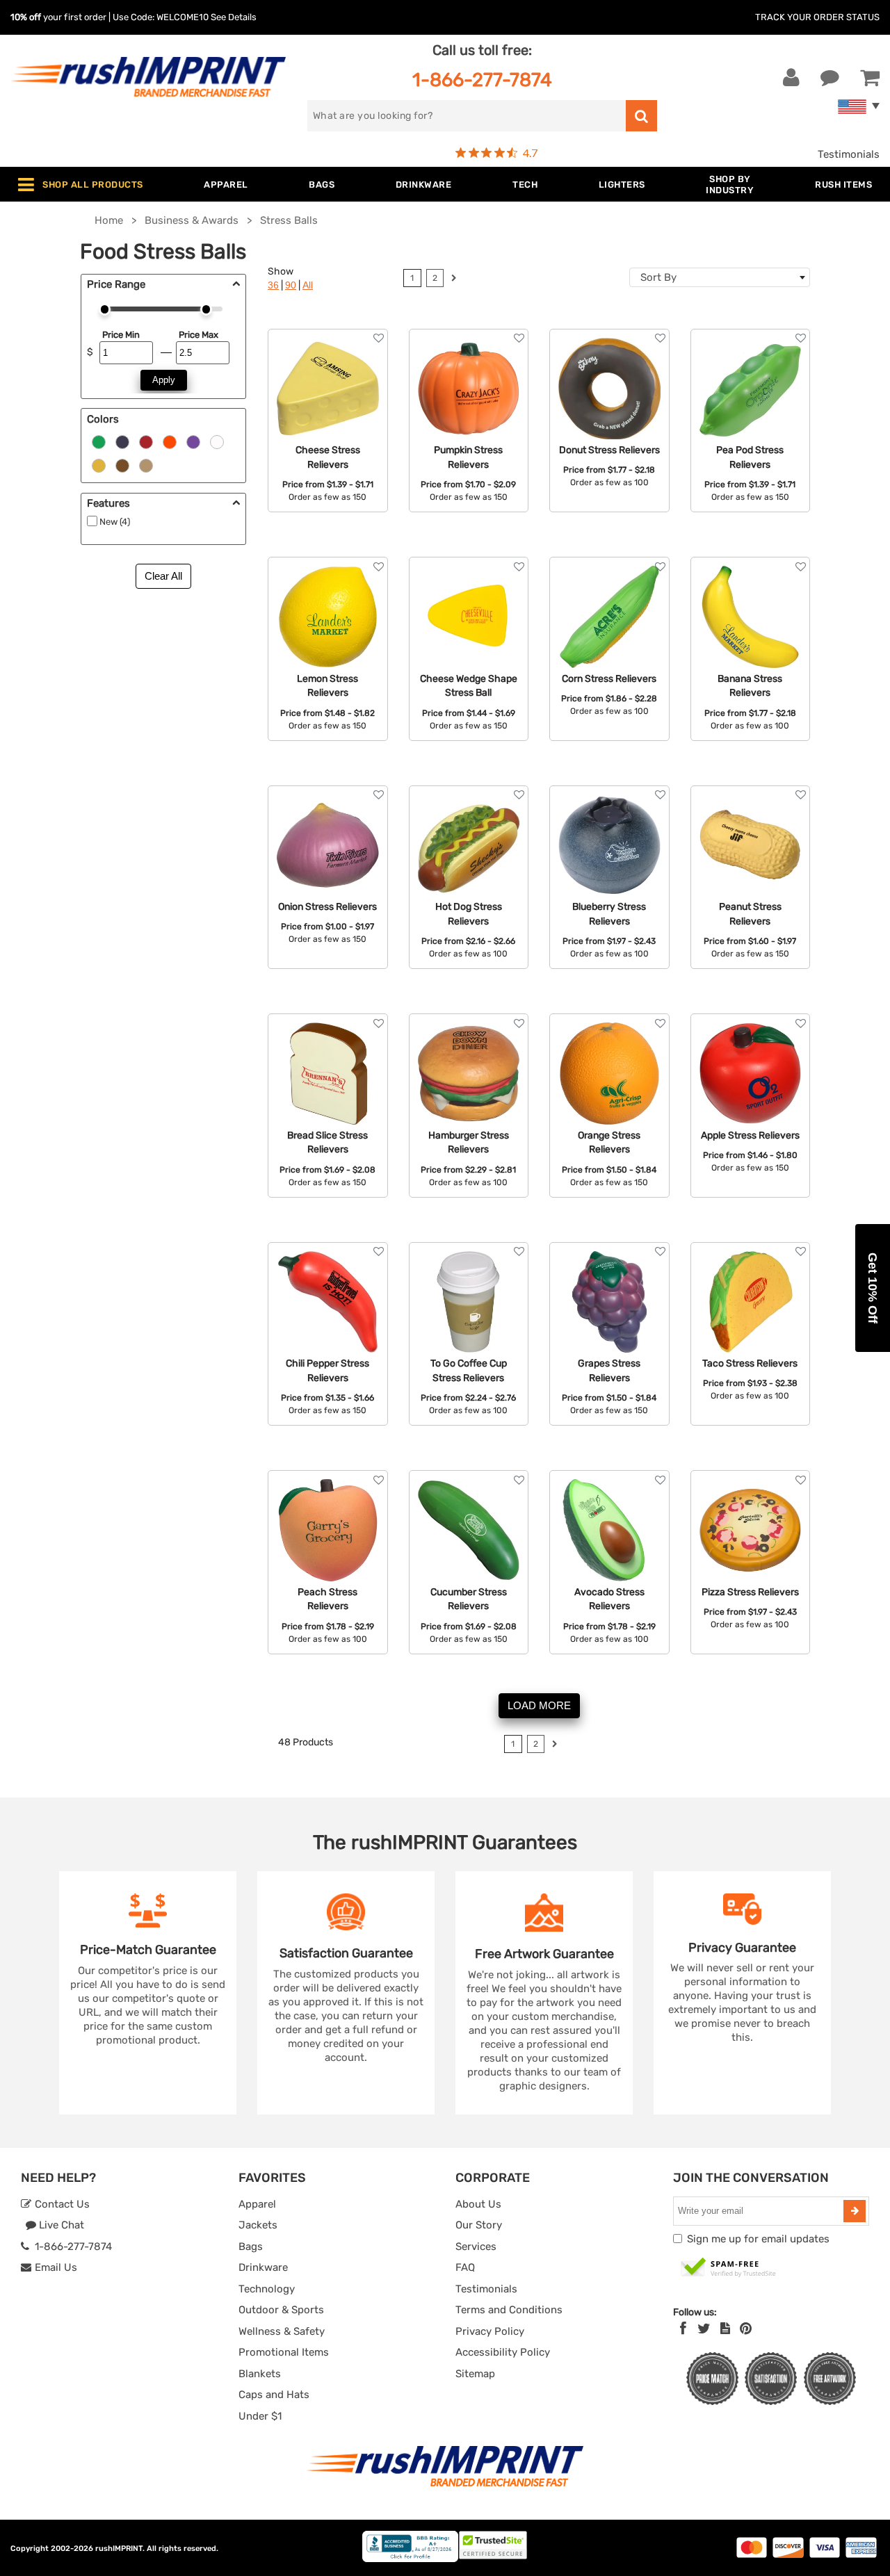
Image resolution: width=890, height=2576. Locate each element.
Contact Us (61, 2204)
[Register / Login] (791, 78)
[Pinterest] (746, 2329)
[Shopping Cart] (870, 78)
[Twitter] (704, 2329)
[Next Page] (454, 280)
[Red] (146, 441)
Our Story (479, 2225)
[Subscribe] (855, 2211)
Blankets (260, 2374)
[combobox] (720, 277)
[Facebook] (683, 2329)
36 (273, 285)
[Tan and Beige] (146, 465)
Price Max (198, 335)
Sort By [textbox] (658, 277)
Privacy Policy (490, 2331)
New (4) (115, 522)
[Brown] (122, 465)
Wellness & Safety (282, 2331)
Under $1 (260, 2416)
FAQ (465, 2267)
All (308, 285)
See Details (234, 17)
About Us (478, 2204)
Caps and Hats (274, 2395)
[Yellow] (99, 465)
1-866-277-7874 (482, 80)
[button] (873, 1288)
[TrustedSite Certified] (729, 2268)
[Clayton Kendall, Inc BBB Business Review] (410, 2559)
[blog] (725, 2329)
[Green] (99, 441)
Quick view (328, 387)
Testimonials (849, 154)
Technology (267, 2289)
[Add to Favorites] (379, 338)
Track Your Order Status (817, 17)
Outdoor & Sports (281, 2310)
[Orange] (170, 441)
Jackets (258, 2225)
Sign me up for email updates (758, 2239)
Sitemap (475, 2374)
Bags (251, 2247)
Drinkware (263, 2267)
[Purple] (193, 441)
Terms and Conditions (509, 2310)
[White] (217, 441)
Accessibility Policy (503, 2352)
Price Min (121, 335)
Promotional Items (284, 2352)
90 (291, 285)
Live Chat (60, 2225)
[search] (641, 116)
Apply (164, 380)
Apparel (257, 2204)
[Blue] (122, 441)
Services (476, 2247)
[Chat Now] (830, 78)
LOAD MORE (539, 1705)
